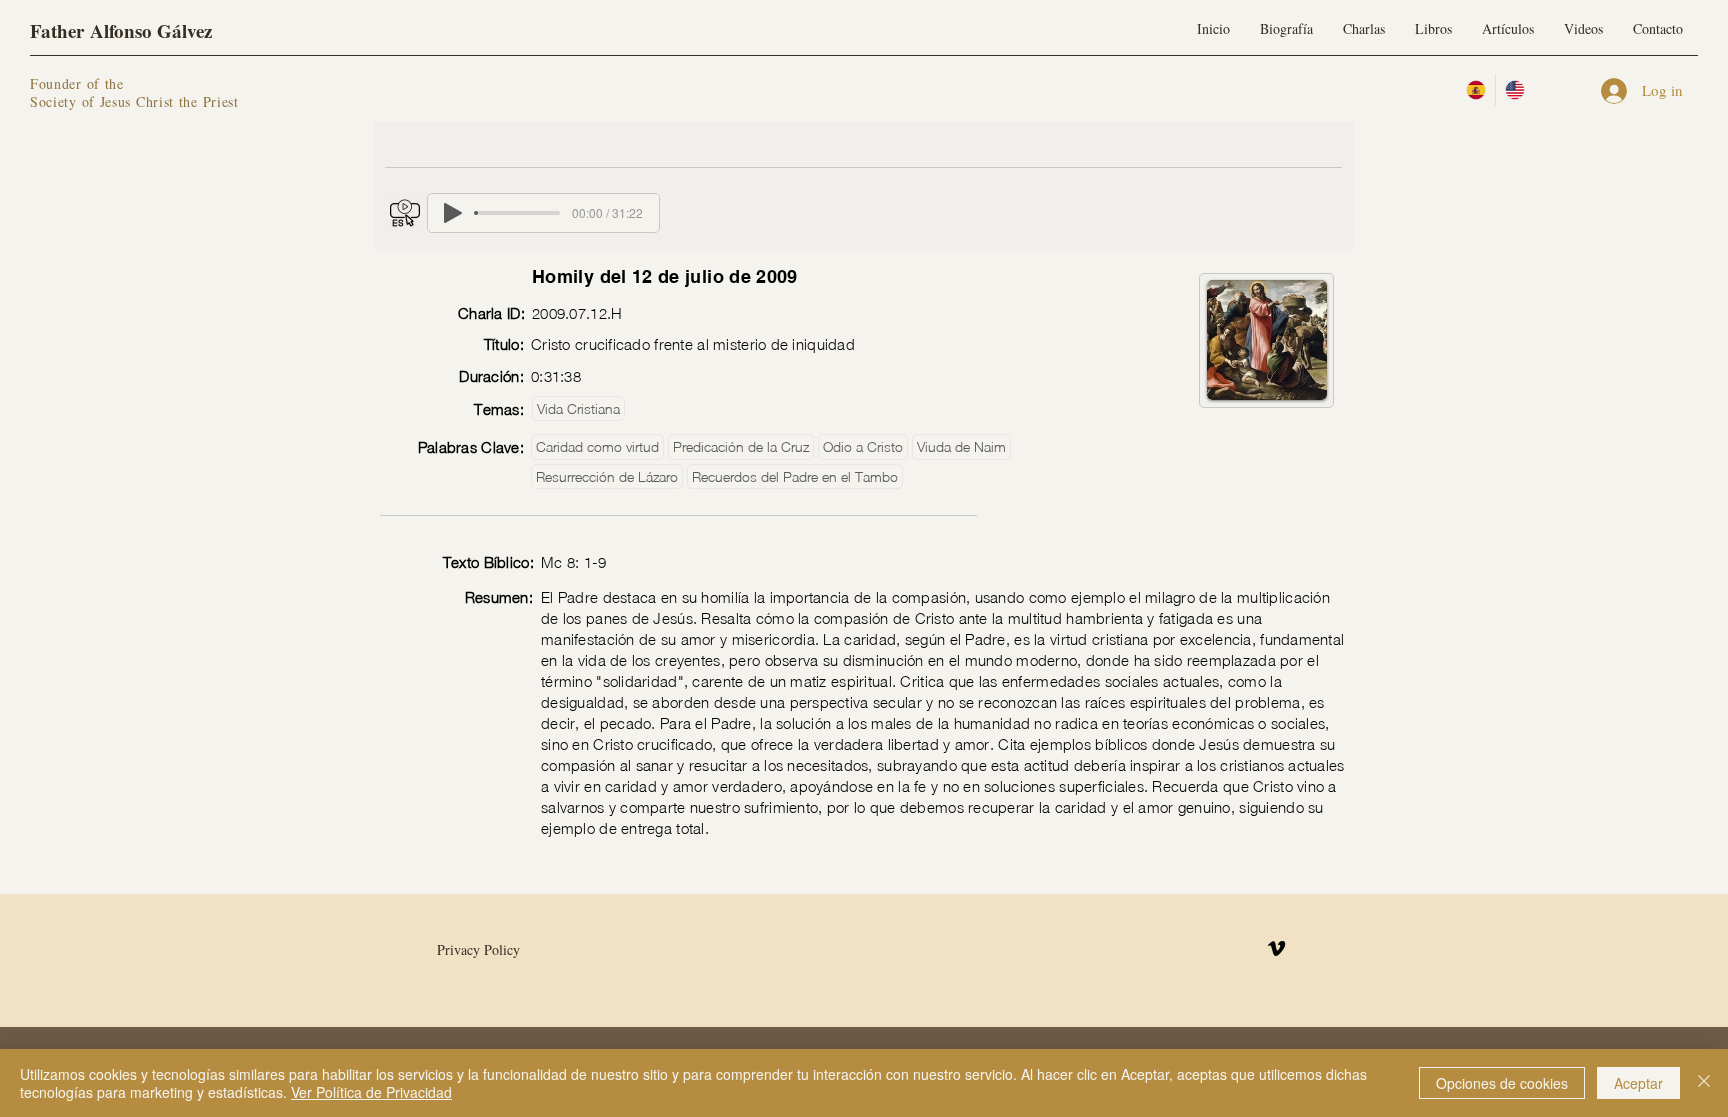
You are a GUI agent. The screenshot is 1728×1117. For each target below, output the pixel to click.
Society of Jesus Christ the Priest (134, 101)
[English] (1514, 90)
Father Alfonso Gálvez (121, 30)
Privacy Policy (478, 949)
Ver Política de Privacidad (371, 1092)
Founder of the (80, 83)
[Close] (1704, 1083)
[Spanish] (1476, 90)
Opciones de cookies (1502, 1083)
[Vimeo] (1276, 948)
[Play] (453, 213)
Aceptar (1638, 1083)
